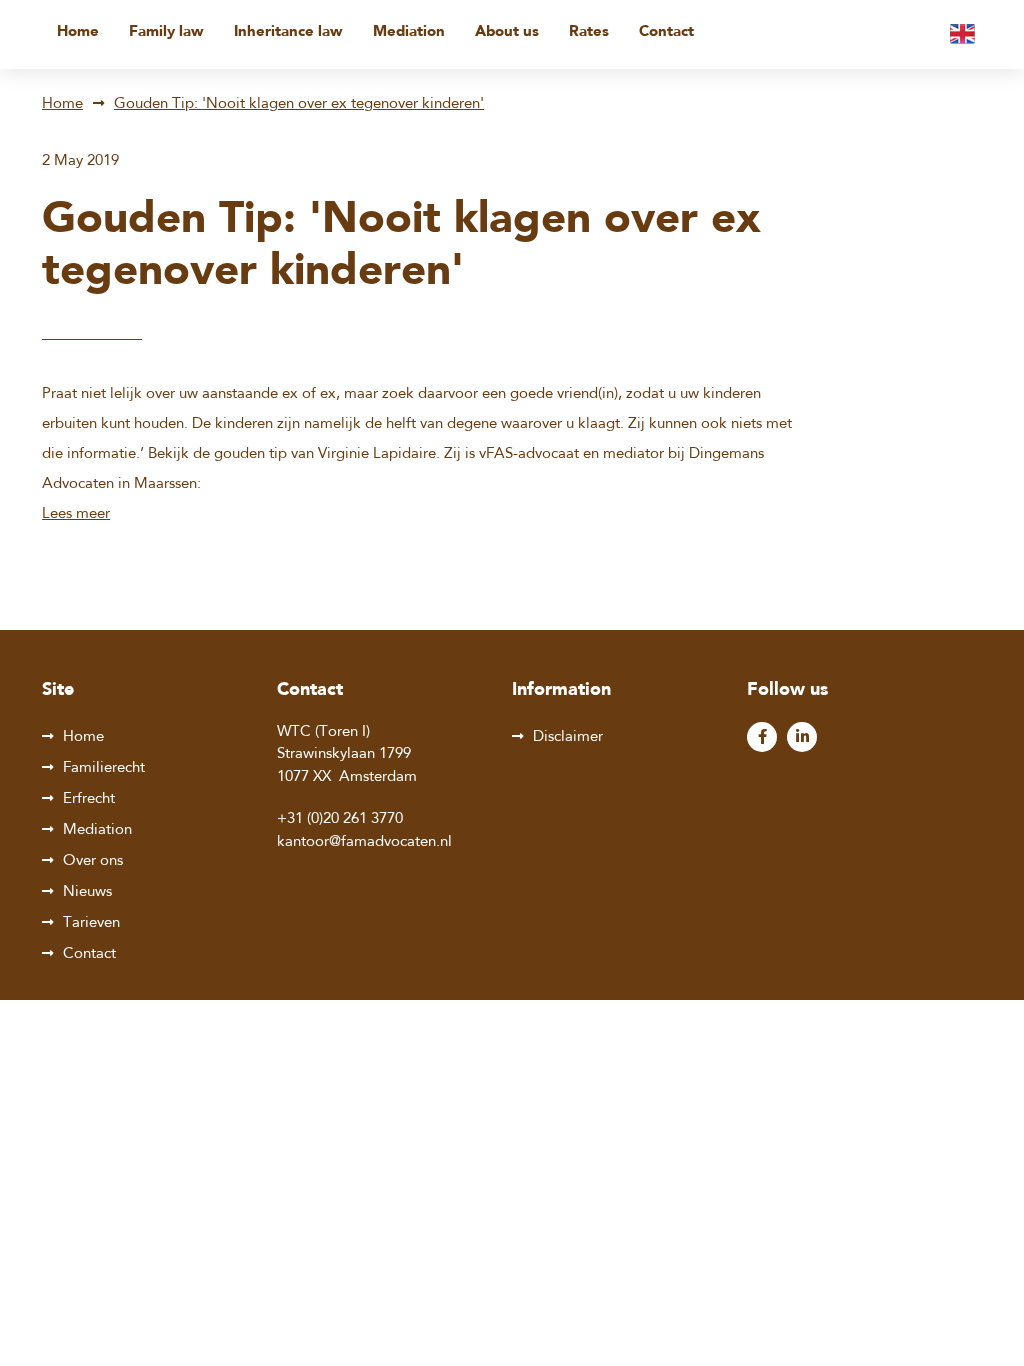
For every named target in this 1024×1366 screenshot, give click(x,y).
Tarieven (91, 923)
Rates (589, 32)
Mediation (409, 32)
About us (507, 32)
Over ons (93, 861)
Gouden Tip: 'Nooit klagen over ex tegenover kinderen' (299, 104)
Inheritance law (288, 32)
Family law (166, 32)
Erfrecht (89, 799)
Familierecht (104, 768)
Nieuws (87, 892)
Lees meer (76, 514)
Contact (666, 32)
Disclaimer (568, 737)
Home (78, 32)
